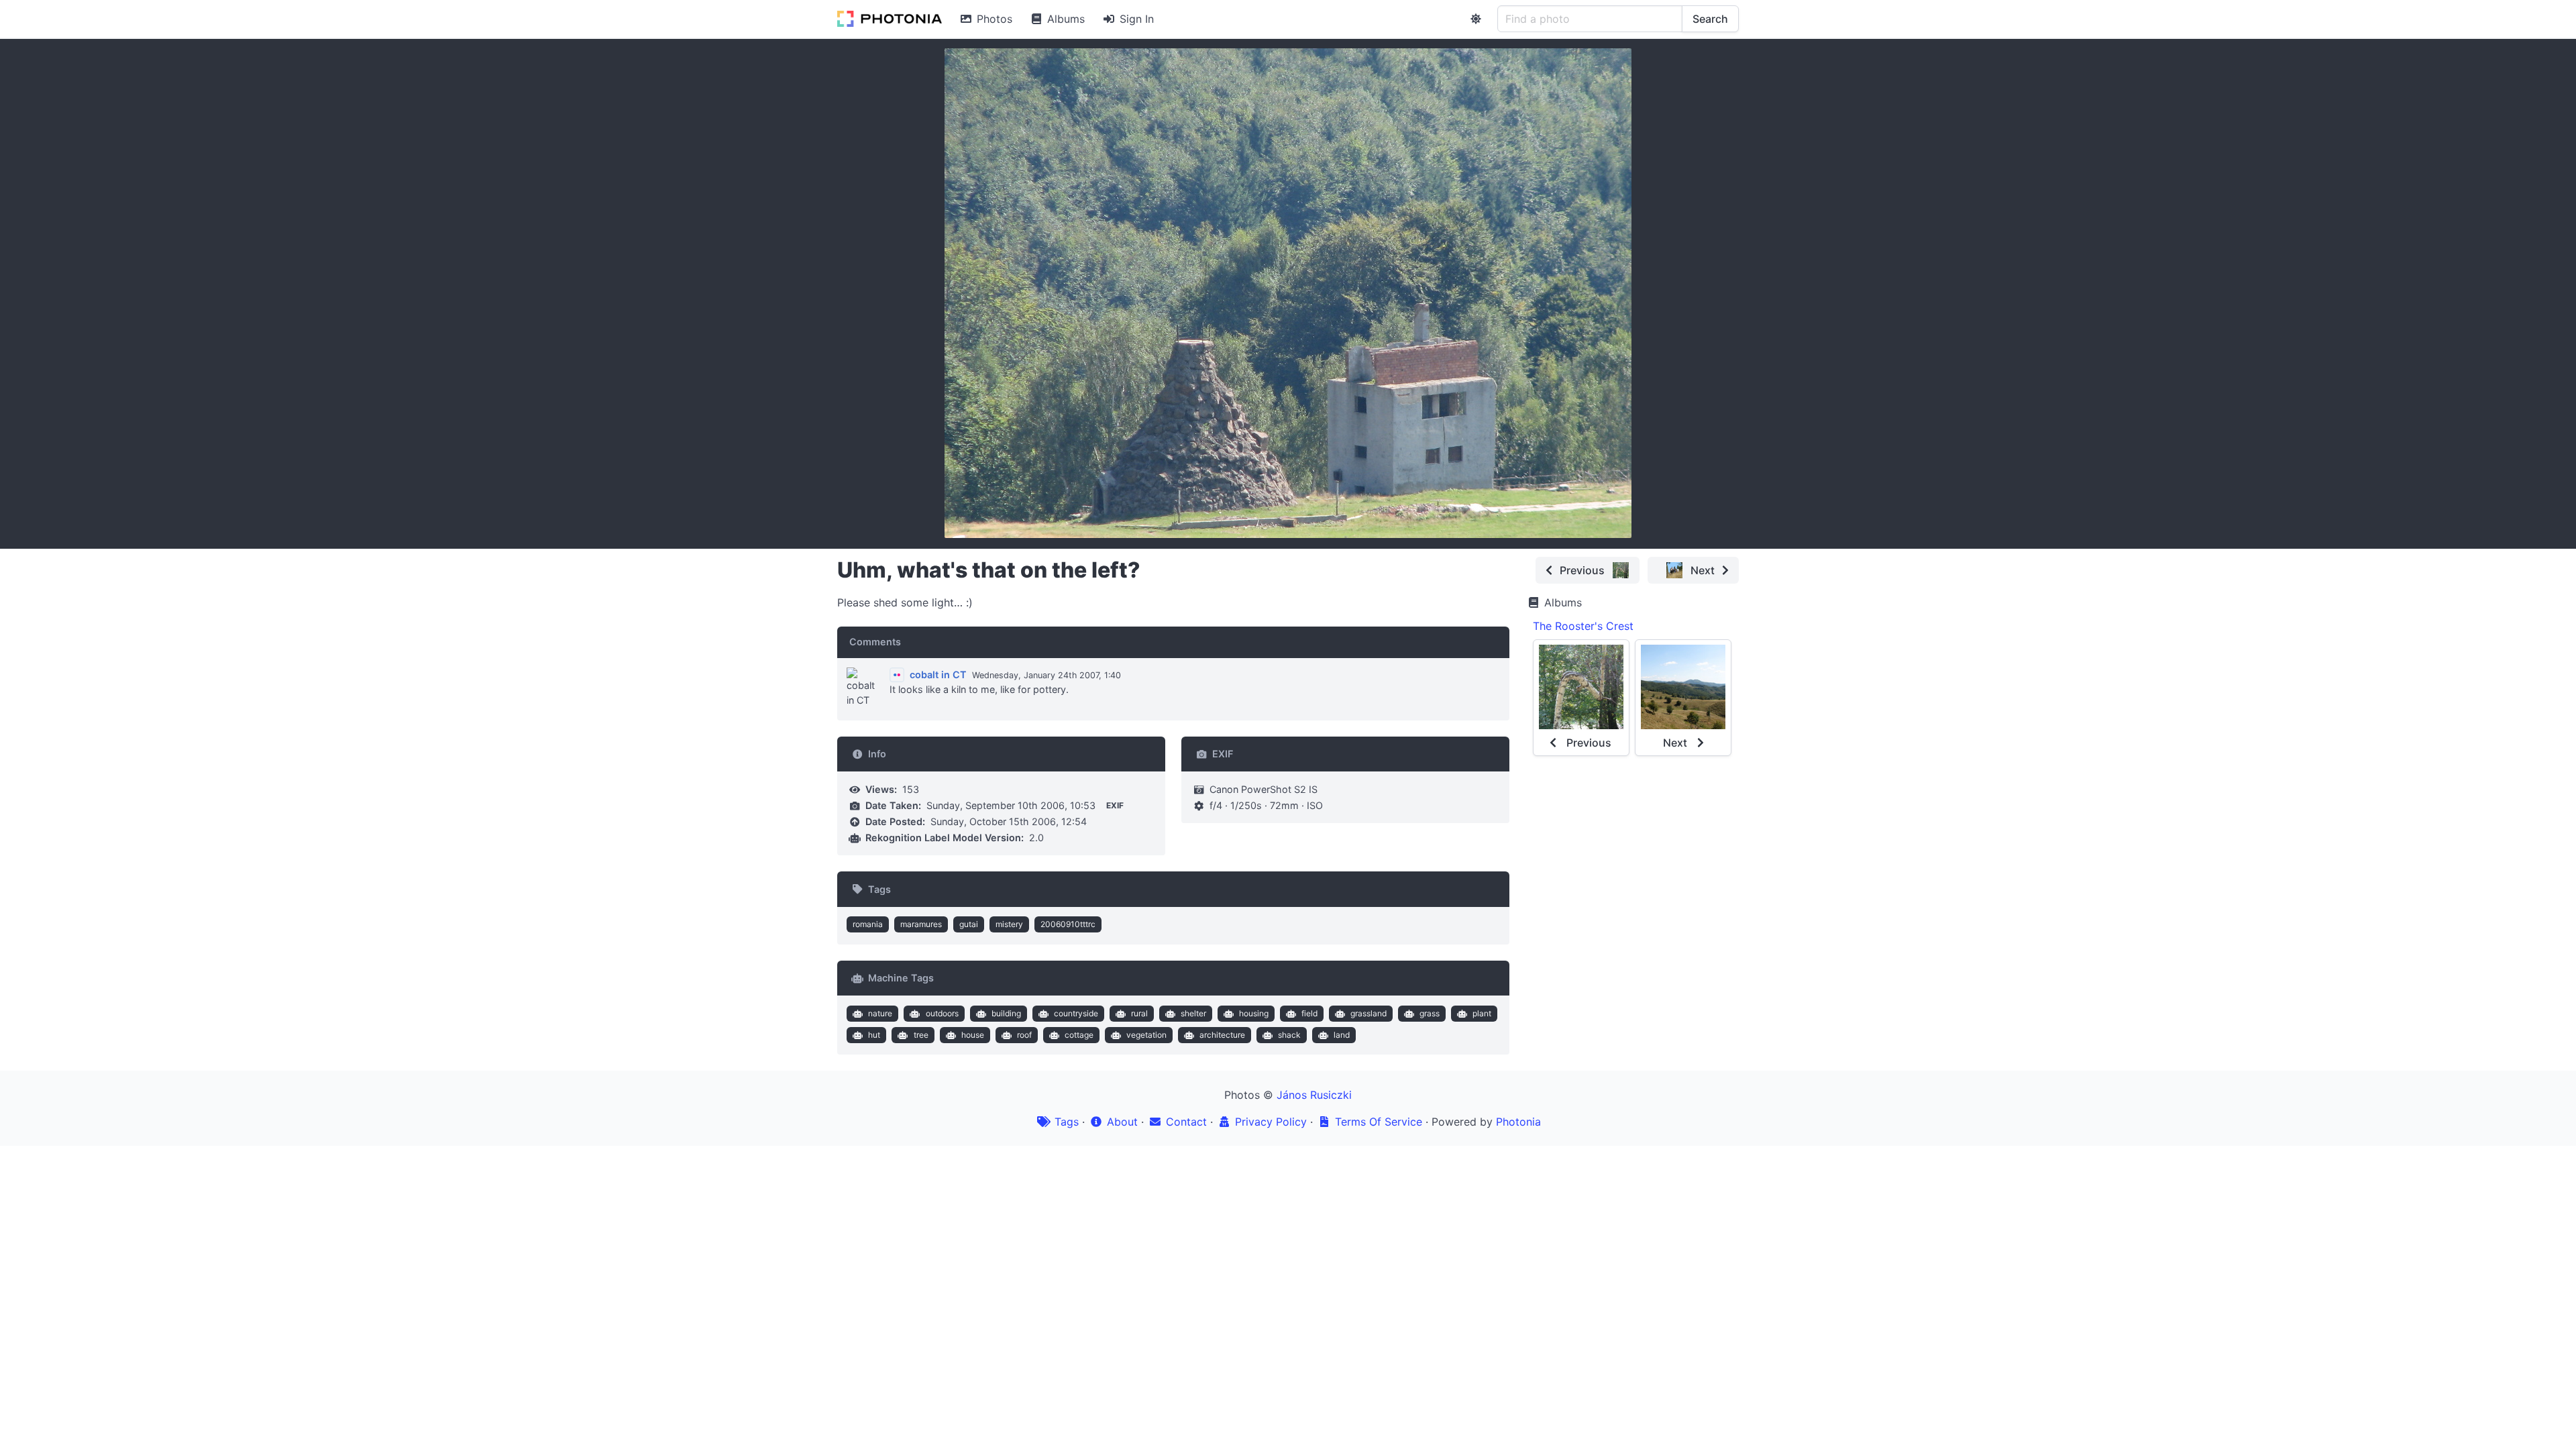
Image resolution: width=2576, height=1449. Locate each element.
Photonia (1518, 1122)
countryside (1076, 1013)
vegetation (1146, 1035)
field (1309, 1013)
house (973, 1035)
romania (868, 924)
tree (921, 1035)
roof (1024, 1035)
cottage (1079, 1035)
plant (1482, 1013)
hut (874, 1035)
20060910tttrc (1068, 924)
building (1006, 1013)
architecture (1222, 1035)
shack (1289, 1035)
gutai (969, 924)
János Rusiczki (1314, 1095)
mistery (1009, 924)
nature (880, 1013)
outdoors (942, 1013)
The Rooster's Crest (1583, 626)
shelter (1193, 1013)
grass (1430, 1013)
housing (1254, 1013)
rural (1139, 1013)
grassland (1368, 1013)
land (1342, 1035)
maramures (921, 924)
